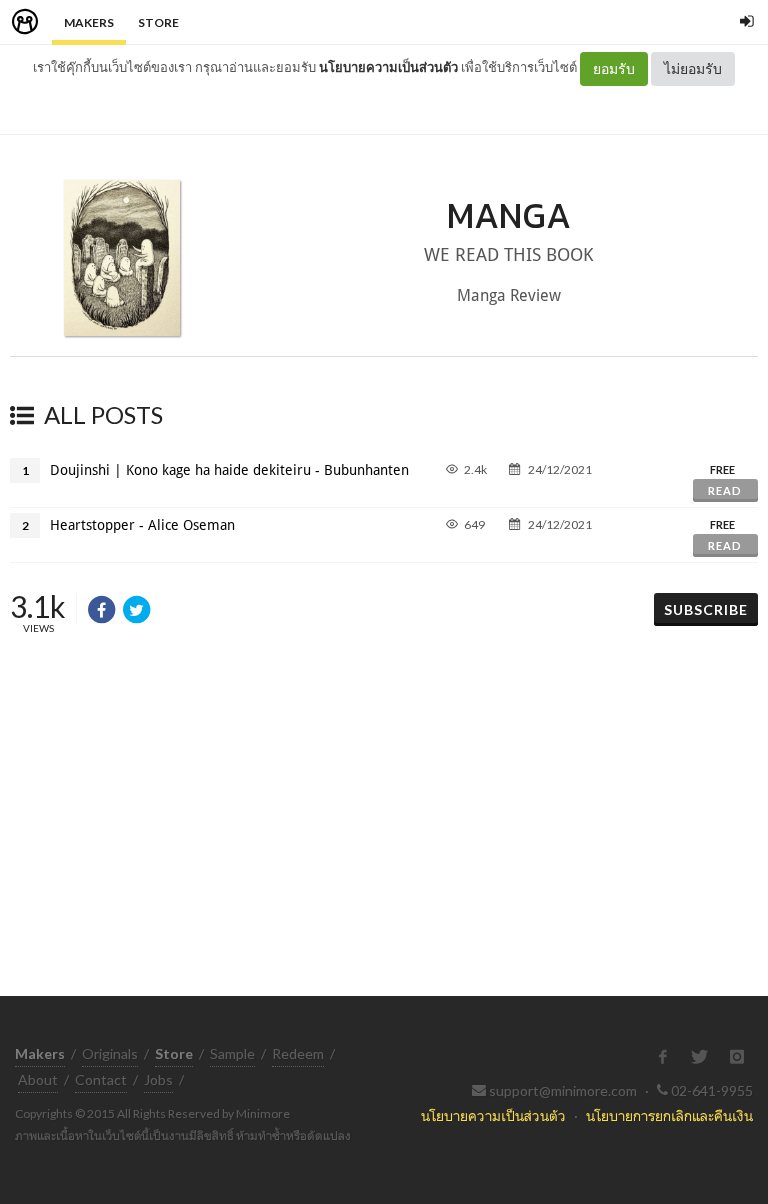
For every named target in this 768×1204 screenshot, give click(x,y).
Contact (101, 1079)
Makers (89, 22)
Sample (232, 1053)
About (38, 1079)
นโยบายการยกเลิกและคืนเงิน (669, 1115)
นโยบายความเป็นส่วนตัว (388, 67)
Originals (110, 1053)
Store (158, 22)
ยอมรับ (614, 68)
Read (725, 490)
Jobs (158, 1079)
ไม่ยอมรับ (693, 68)
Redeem (298, 1053)
